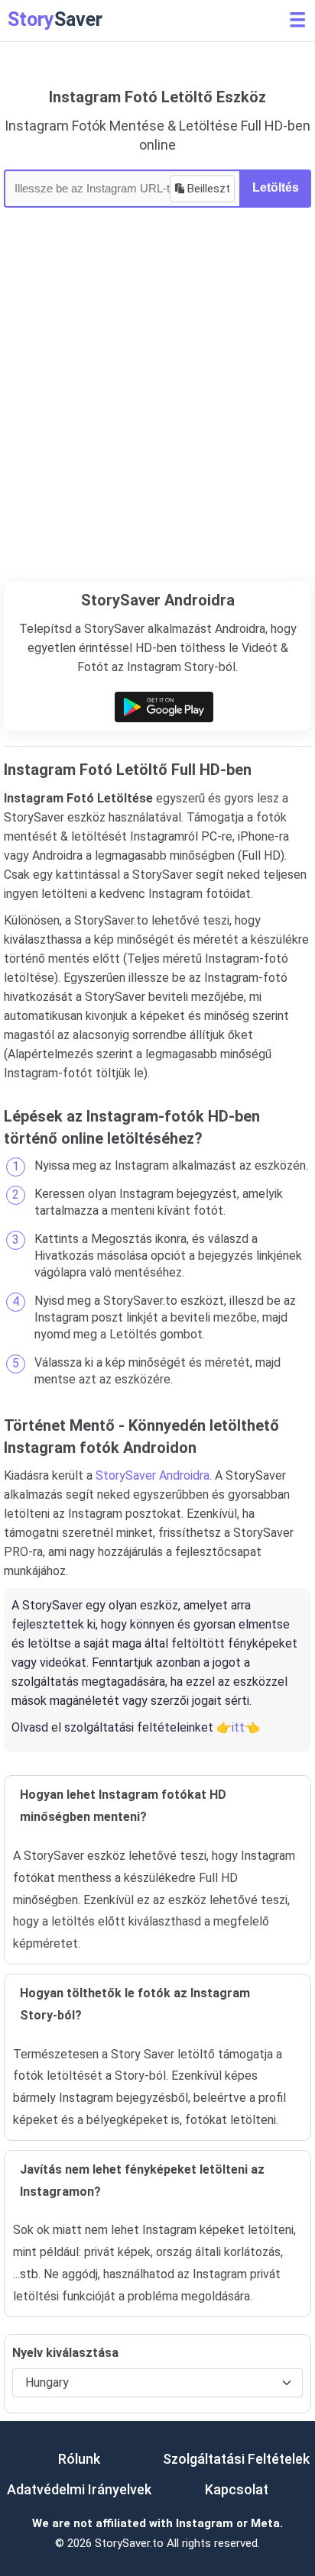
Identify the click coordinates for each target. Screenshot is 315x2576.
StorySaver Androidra (153, 1475)
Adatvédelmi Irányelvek (79, 2489)
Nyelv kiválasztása (65, 2353)
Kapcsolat (237, 2489)
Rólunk (79, 2459)
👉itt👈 (238, 1727)
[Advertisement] (157, 417)
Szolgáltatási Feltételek (236, 2459)
